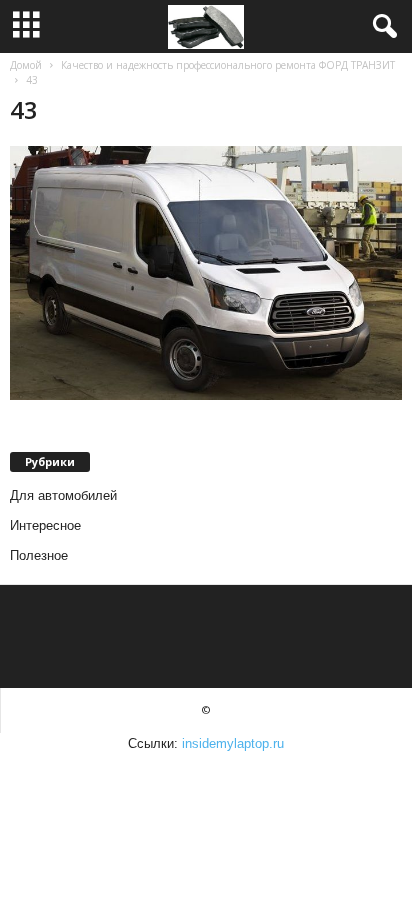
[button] (381, 27)
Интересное (45, 525)
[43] (206, 273)
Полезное (39, 555)
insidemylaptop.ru (233, 743)
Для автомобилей (63, 495)
